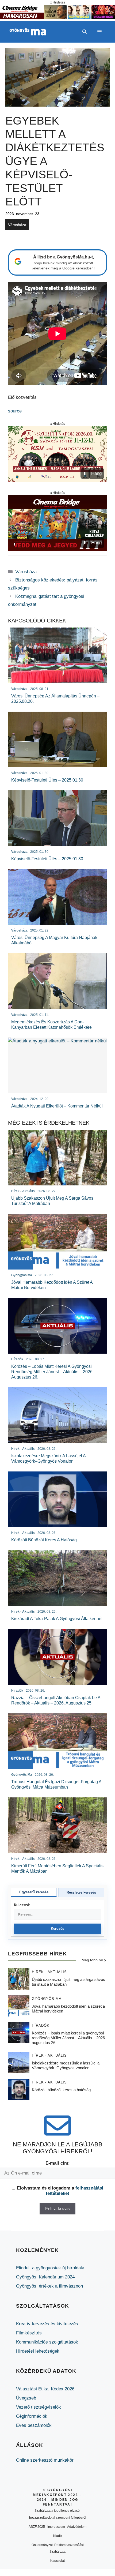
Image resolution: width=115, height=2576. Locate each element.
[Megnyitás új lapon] (57, 454)
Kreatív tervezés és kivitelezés (47, 2324)
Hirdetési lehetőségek (38, 2351)
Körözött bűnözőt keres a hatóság (61, 2090)
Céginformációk (32, 2416)
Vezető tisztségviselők (39, 2407)
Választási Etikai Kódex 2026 (45, 2389)
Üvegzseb (26, 2398)
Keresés (58, 1929)
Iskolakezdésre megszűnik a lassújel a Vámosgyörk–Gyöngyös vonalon (66, 2065)
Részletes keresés (81, 1892)
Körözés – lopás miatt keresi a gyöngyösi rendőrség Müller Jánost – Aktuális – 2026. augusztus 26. (69, 2038)
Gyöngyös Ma (47, 1999)
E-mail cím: (58, 2163)
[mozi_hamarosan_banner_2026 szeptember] (57, 18)
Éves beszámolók (34, 2425)
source (15, 411)
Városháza (17, 225)
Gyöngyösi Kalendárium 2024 (45, 2277)
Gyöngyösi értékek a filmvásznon (49, 2286)
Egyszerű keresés (34, 1892)
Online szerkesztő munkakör (45, 2460)
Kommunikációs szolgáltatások (47, 2342)
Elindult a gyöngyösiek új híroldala (50, 2268)
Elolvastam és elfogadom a (60, 2191)
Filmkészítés (29, 2333)
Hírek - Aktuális (49, 1972)
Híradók (41, 2025)
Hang (96, 473)
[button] (85, 32)
